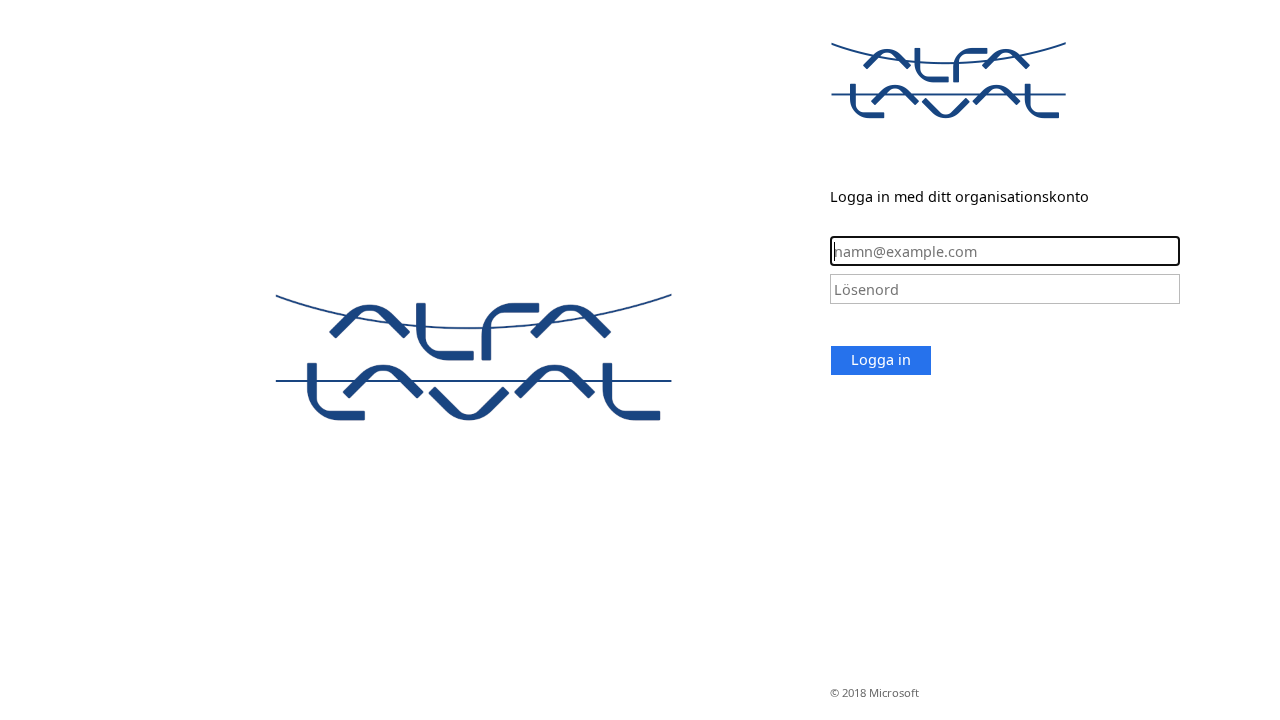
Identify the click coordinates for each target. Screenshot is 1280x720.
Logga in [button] (881, 359)
